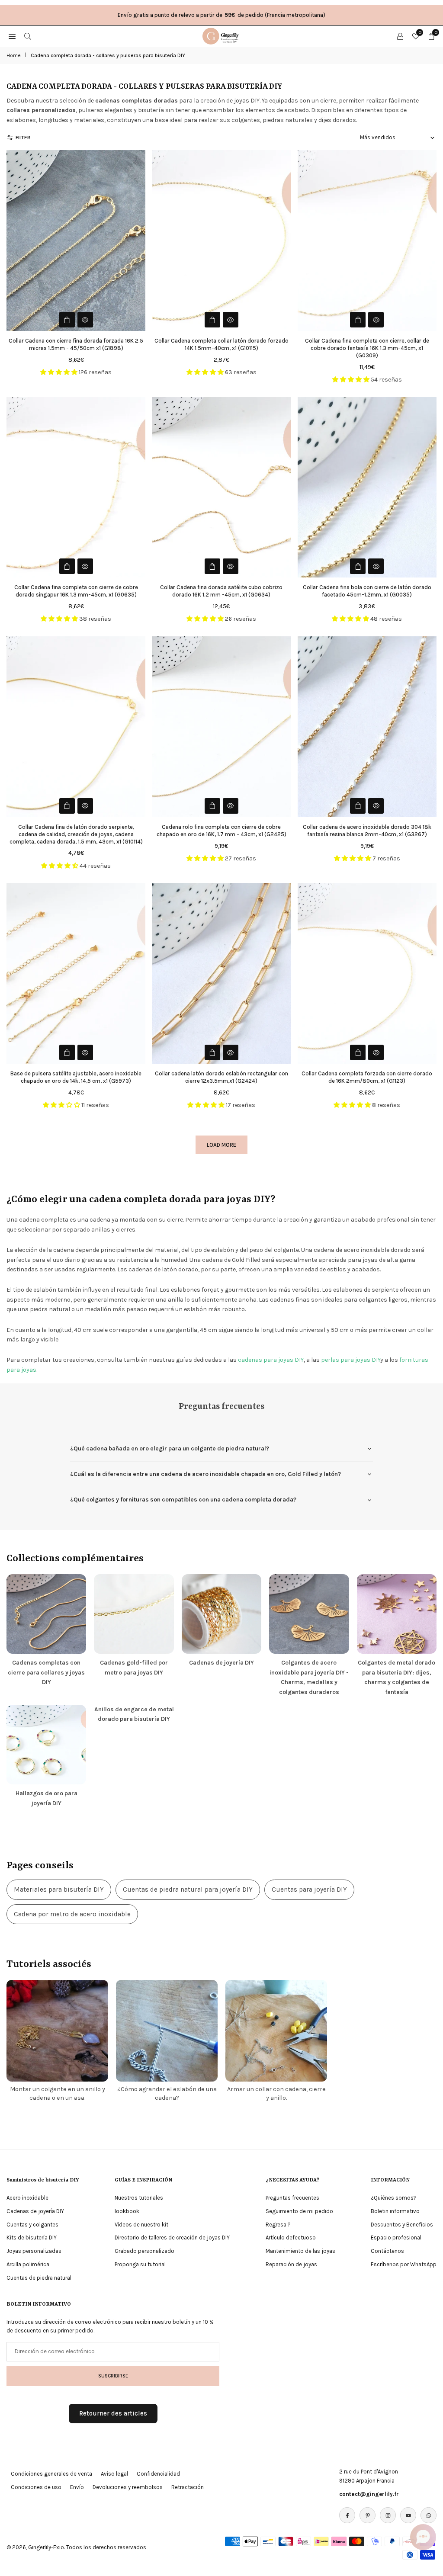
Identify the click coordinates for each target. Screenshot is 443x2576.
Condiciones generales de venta (51, 2474)
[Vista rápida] (85, 320)
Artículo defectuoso (291, 2238)
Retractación (188, 2487)
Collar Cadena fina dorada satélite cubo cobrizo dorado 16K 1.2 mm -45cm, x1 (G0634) (221, 591)
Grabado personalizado (144, 2251)
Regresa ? (278, 2225)
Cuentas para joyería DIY (309, 1889)
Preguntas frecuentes (292, 2198)
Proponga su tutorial (140, 2264)
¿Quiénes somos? (394, 2198)
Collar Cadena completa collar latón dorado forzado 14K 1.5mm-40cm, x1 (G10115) (221, 344)
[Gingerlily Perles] (222, 35)
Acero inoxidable (27, 2198)
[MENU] (12, 36)
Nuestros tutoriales (139, 2198)
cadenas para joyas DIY (271, 1360)
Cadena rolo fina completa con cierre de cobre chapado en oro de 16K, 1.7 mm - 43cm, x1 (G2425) (221, 831)
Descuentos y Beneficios (402, 2225)
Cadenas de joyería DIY (35, 2211)
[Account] (400, 36)
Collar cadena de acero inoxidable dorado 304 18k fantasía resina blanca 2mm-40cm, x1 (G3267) (367, 831)
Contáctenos (387, 2251)
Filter (23, 138)
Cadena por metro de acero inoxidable (72, 1914)
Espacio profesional (396, 2238)
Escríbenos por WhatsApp (404, 2264)
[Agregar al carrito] (212, 320)
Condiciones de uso (36, 2487)
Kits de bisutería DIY (32, 2238)
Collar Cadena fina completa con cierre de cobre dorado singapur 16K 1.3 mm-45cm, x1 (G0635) (76, 591)
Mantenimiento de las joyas (300, 2251)
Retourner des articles (113, 2413)
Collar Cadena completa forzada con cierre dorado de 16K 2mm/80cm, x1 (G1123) (367, 1077)
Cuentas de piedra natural (39, 2278)
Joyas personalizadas (34, 2251)
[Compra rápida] (67, 320)
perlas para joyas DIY (351, 1360)
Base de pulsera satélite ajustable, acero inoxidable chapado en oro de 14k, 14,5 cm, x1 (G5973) (76, 1077)
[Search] (28, 36)
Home (14, 55)
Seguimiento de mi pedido (299, 2211)
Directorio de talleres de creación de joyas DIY (172, 2238)
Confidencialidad (158, 2474)
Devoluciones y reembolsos (128, 2487)
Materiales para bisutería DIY (59, 1889)
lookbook (127, 2211)
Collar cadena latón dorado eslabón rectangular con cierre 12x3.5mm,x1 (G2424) (221, 1077)
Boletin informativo (395, 2211)
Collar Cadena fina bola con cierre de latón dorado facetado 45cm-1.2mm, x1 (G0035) (367, 591)
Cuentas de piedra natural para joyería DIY (188, 1889)
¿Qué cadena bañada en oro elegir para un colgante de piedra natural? (170, 1448)
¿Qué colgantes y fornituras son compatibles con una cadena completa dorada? (183, 1500)
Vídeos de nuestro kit (141, 2225)
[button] (423, 2537)
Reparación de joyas (291, 2264)
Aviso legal (114, 2474)
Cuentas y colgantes (32, 2225)
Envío (77, 2487)
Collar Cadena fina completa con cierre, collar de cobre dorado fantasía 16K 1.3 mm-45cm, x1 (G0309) (367, 348)
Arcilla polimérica (28, 2264)
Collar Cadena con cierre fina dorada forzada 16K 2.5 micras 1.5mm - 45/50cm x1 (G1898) (76, 344)
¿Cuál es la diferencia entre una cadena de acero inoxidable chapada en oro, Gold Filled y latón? (205, 1474)
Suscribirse (113, 2376)
